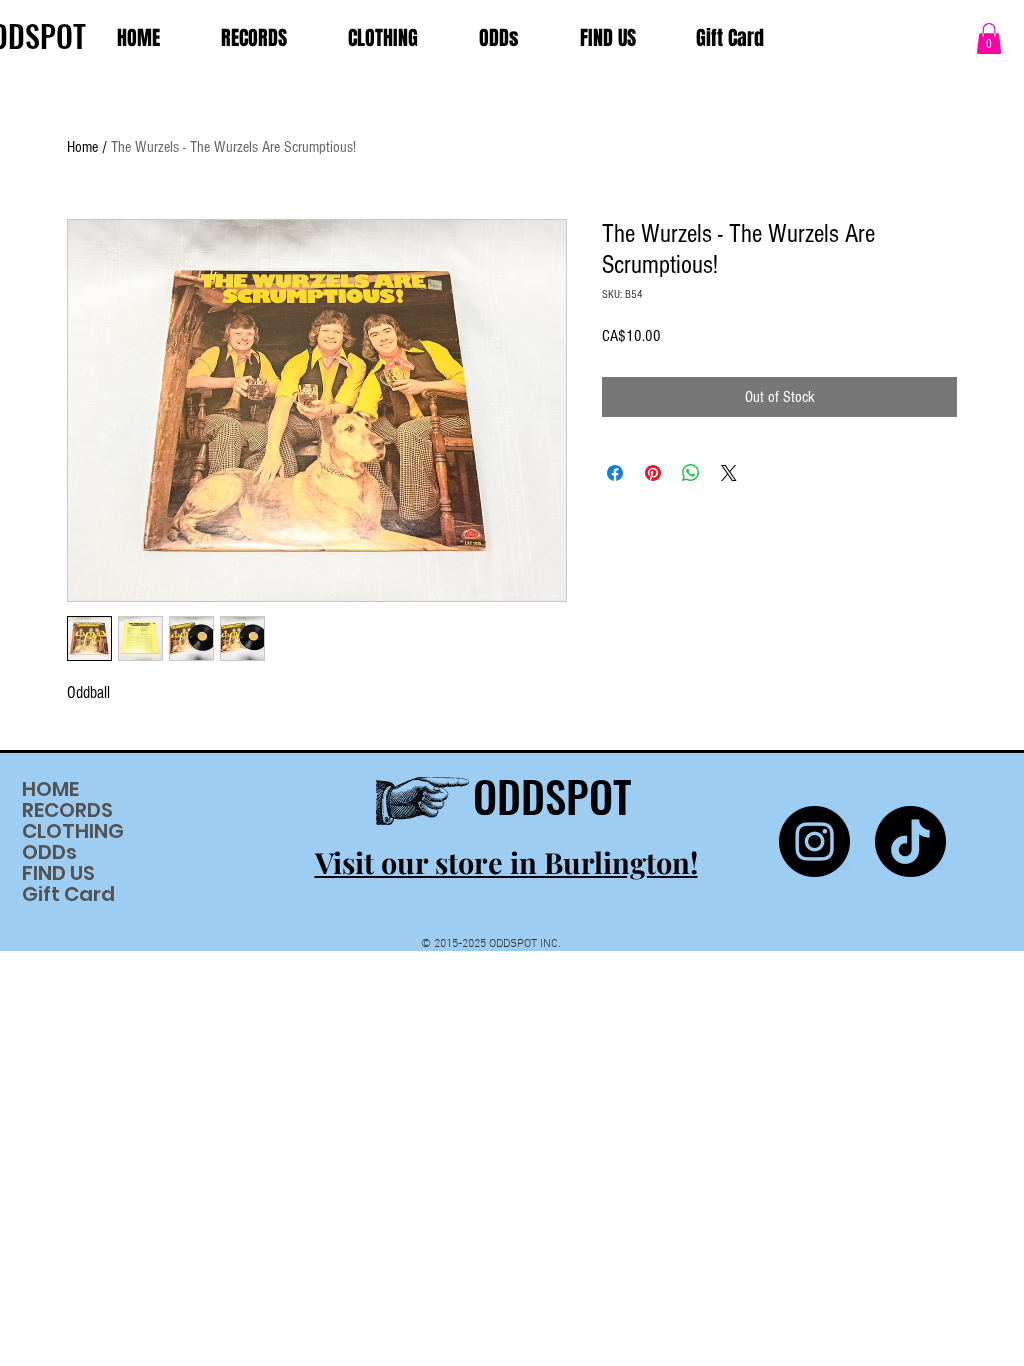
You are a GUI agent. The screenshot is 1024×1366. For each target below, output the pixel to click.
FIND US (58, 873)
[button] (989, 38)
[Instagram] (814, 841)
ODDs (49, 852)
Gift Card (68, 894)
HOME (50, 789)
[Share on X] (729, 473)
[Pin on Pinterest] (653, 473)
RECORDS (67, 810)
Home (82, 147)
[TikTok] (910, 841)
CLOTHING (73, 831)
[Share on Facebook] (615, 473)
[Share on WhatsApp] (691, 473)
